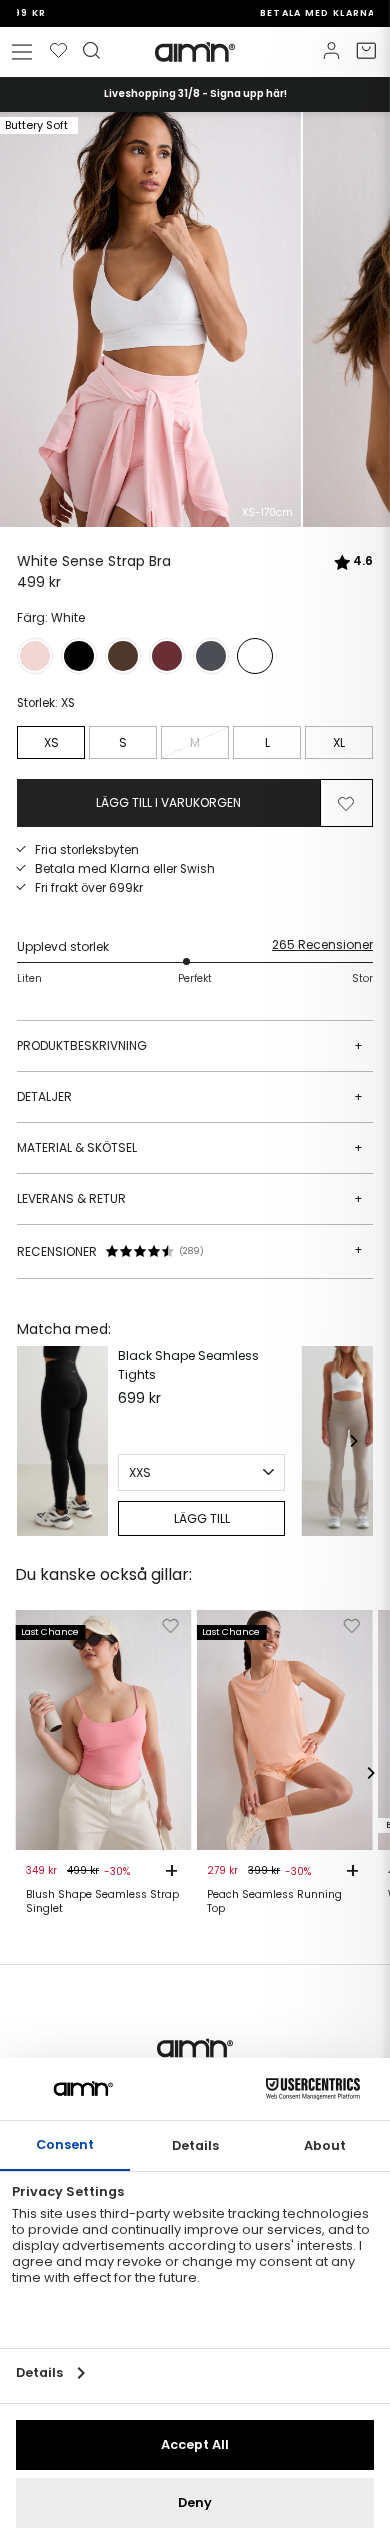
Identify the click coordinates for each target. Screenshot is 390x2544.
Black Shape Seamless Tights (188, 1365)
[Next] (353, 1441)
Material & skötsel (190, 1147)
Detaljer (190, 1096)
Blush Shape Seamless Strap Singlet (102, 1902)
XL (339, 742)
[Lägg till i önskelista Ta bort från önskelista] (346, 803)
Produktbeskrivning (190, 1045)
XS (51, 742)
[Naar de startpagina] (195, 52)
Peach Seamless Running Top (274, 1902)
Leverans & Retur (190, 1198)
